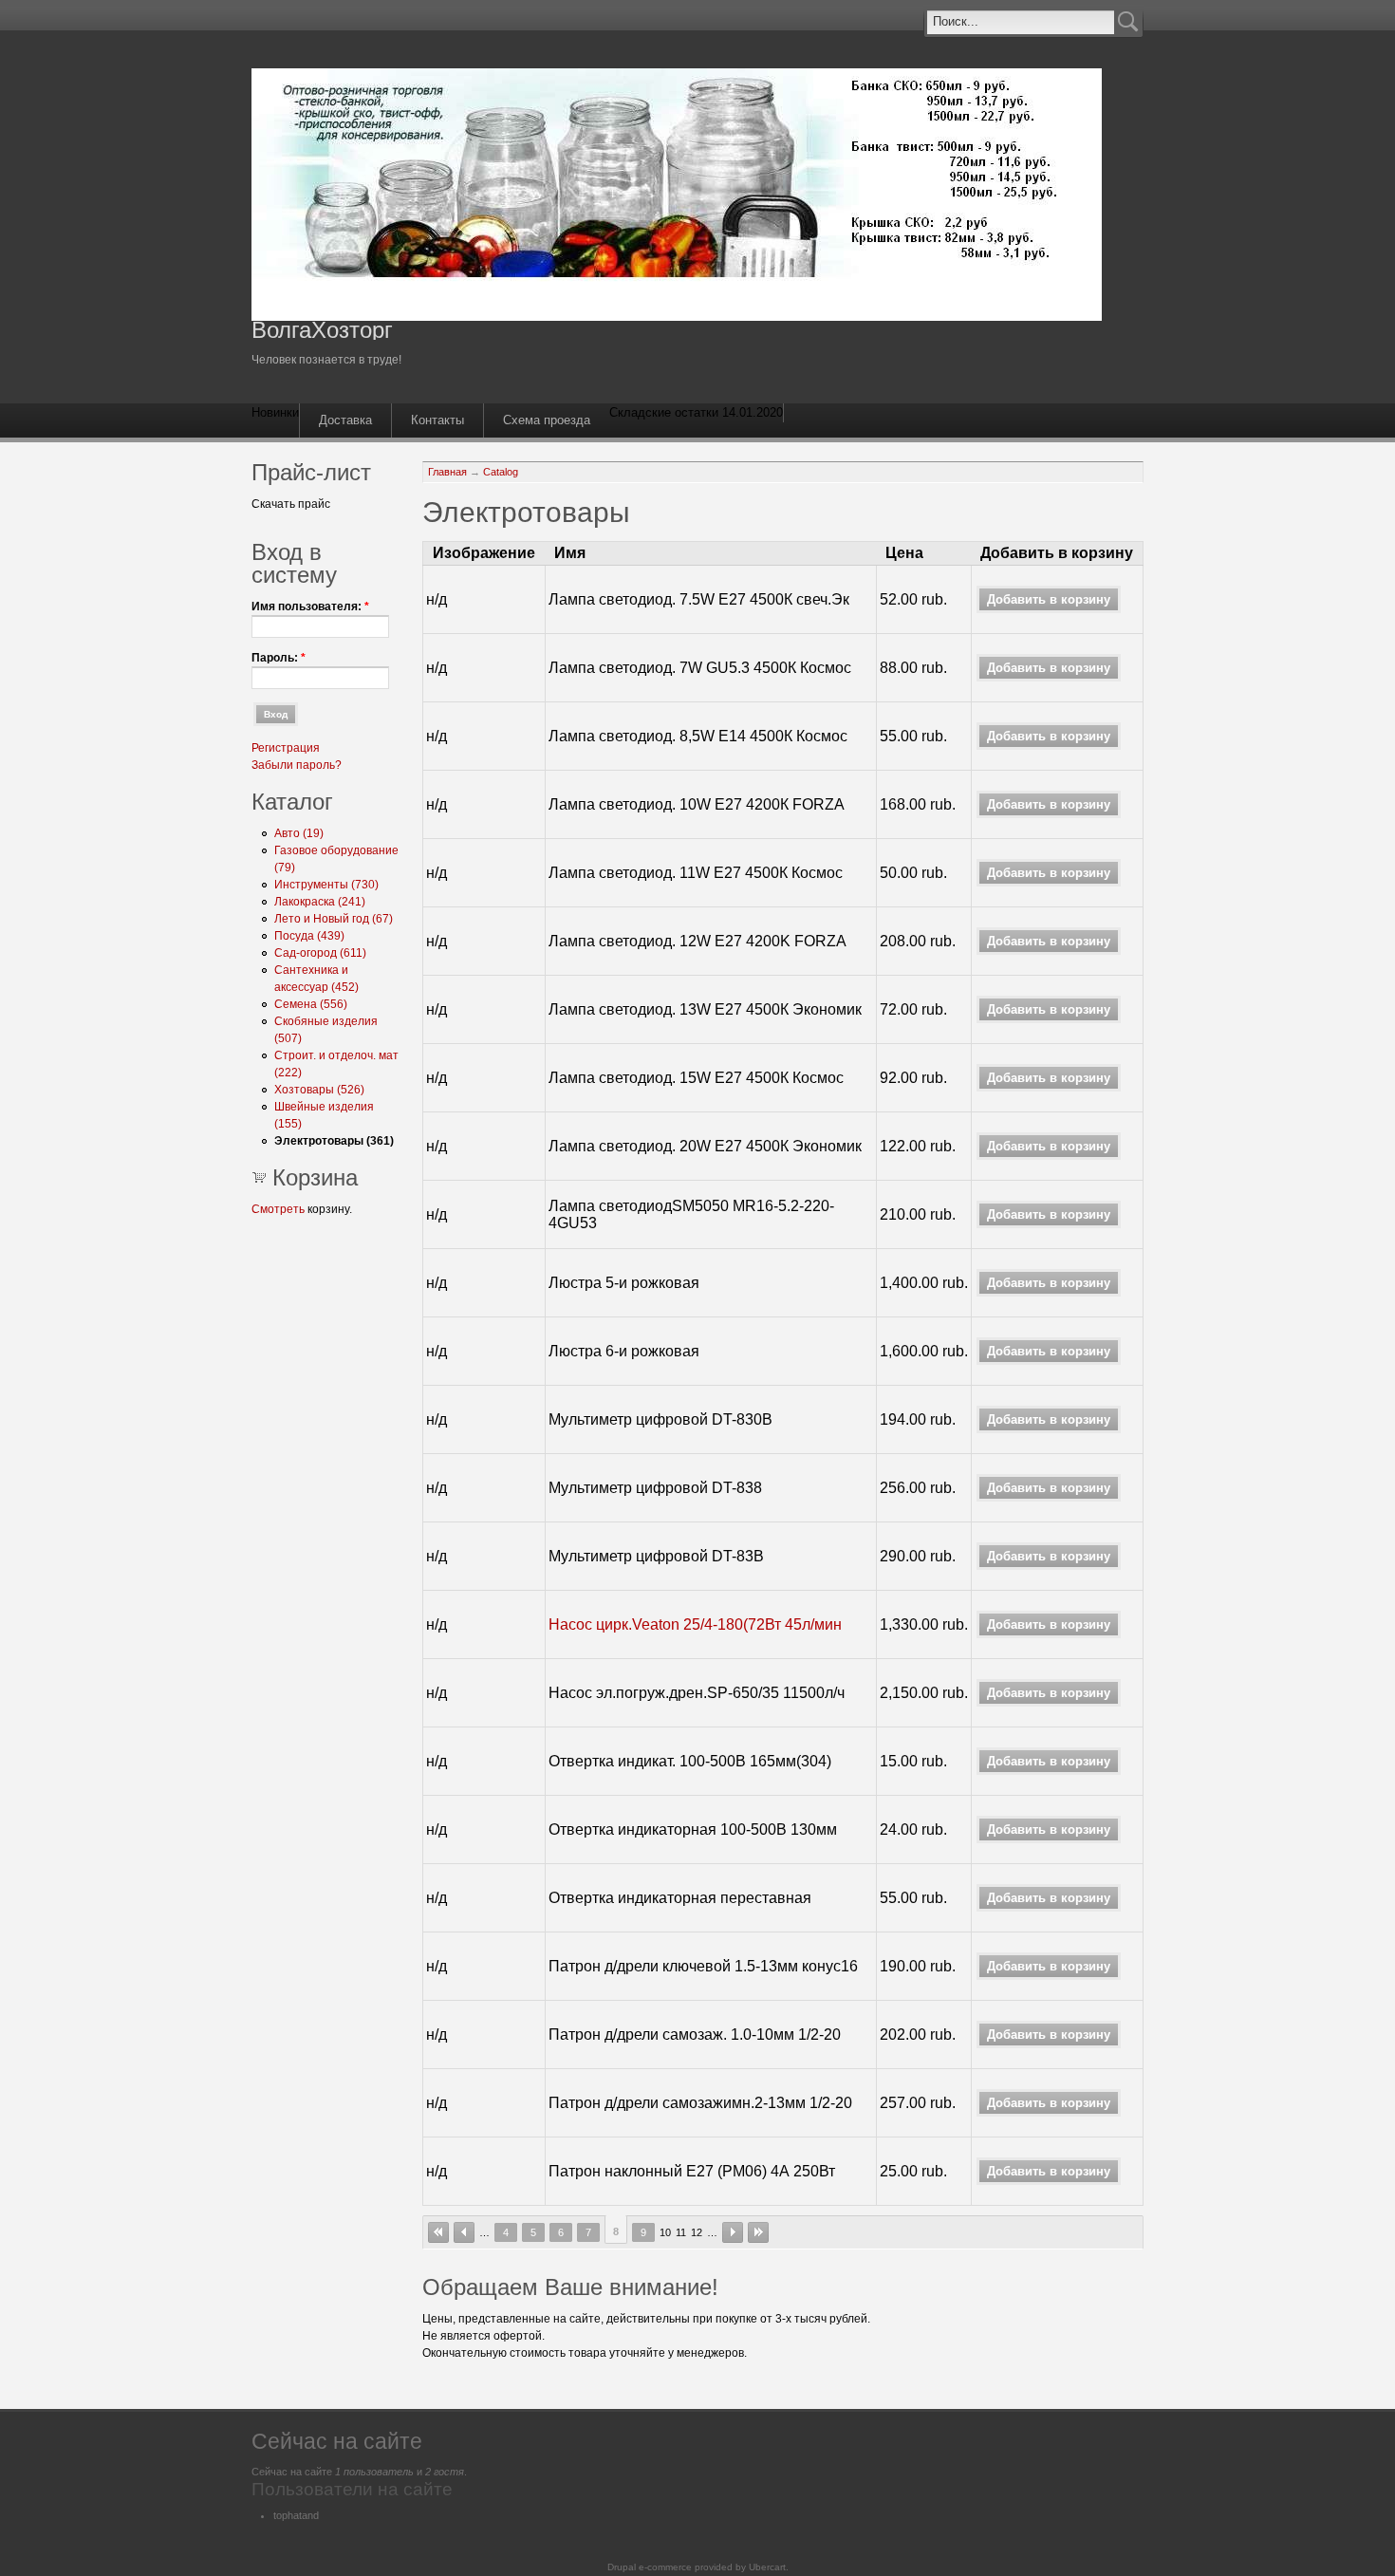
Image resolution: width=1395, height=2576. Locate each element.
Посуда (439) (309, 936)
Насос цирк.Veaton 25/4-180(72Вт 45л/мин (695, 1624)
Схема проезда (547, 420)
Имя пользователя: (310, 607)
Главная (447, 472)
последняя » (758, 2232)
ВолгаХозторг (322, 330)
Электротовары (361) (334, 1141)
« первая (438, 2232)
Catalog (501, 472)
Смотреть (278, 1209)
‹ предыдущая (464, 2232)
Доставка (345, 420)
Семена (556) (311, 1004)
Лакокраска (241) (320, 902)
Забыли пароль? (297, 765)
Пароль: (279, 658)
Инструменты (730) (326, 885)
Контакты (437, 420)
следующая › (733, 2232)
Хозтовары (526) (319, 1090)
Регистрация (286, 748)
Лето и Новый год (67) (334, 919)
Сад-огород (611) (320, 953)
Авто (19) (299, 833)
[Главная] (677, 317)
